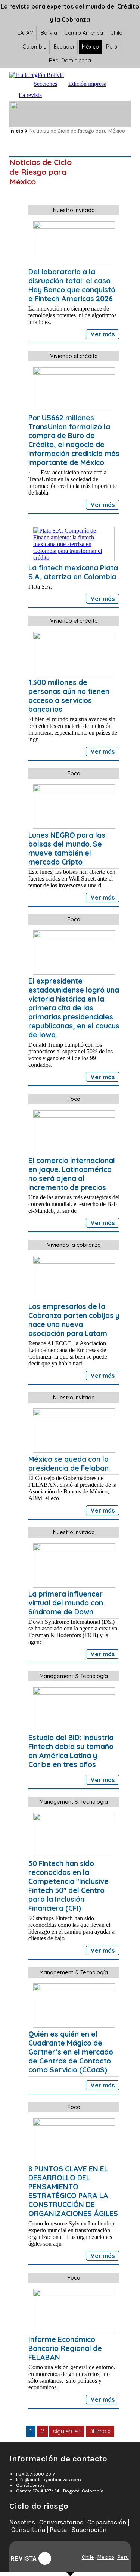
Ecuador (64, 47)
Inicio (21, 84)
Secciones (45, 84)
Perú (112, 47)
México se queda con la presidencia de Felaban (69, 1464)
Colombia (35, 47)
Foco (74, 773)
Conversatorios (61, 2522)
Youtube (45, 2558)
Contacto (70, 95)
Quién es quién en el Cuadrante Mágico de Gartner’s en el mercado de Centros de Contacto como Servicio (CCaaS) (71, 2052)
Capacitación (107, 2522)
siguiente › (67, 2431)
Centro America (84, 33)
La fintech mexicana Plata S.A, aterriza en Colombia (73, 572)
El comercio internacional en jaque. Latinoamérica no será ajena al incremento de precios (72, 1174)
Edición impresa (87, 84)
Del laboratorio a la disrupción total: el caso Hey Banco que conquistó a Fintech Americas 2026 (72, 285)
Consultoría (28, 2530)
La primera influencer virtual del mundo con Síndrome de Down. (66, 1603)
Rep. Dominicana (70, 60)
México (90, 47)
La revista (30, 95)
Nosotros (22, 2522)
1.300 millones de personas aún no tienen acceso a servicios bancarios (69, 696)
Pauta (58, 2530)
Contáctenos (30, 2485)
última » (100, 2431)
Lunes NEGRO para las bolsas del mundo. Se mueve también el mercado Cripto (67, 848)
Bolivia (49, 33)
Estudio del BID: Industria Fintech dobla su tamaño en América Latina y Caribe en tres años (71, 1751)
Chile (116, 33)
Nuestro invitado (74, 210)
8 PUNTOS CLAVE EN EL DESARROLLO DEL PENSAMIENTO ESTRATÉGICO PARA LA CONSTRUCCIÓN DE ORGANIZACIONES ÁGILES (73, 2191)
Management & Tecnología (74, 1676)
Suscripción (89, 2530)
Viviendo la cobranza (74, 1245)
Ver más (103, 334)
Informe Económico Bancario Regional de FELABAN (65, 2348)
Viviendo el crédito (74, 356)
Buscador (55, 95)
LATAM (26, 33)
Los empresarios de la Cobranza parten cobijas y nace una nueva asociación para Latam (74, 1320)
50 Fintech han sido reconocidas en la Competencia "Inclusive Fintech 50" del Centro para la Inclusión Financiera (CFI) (69, 1886)
